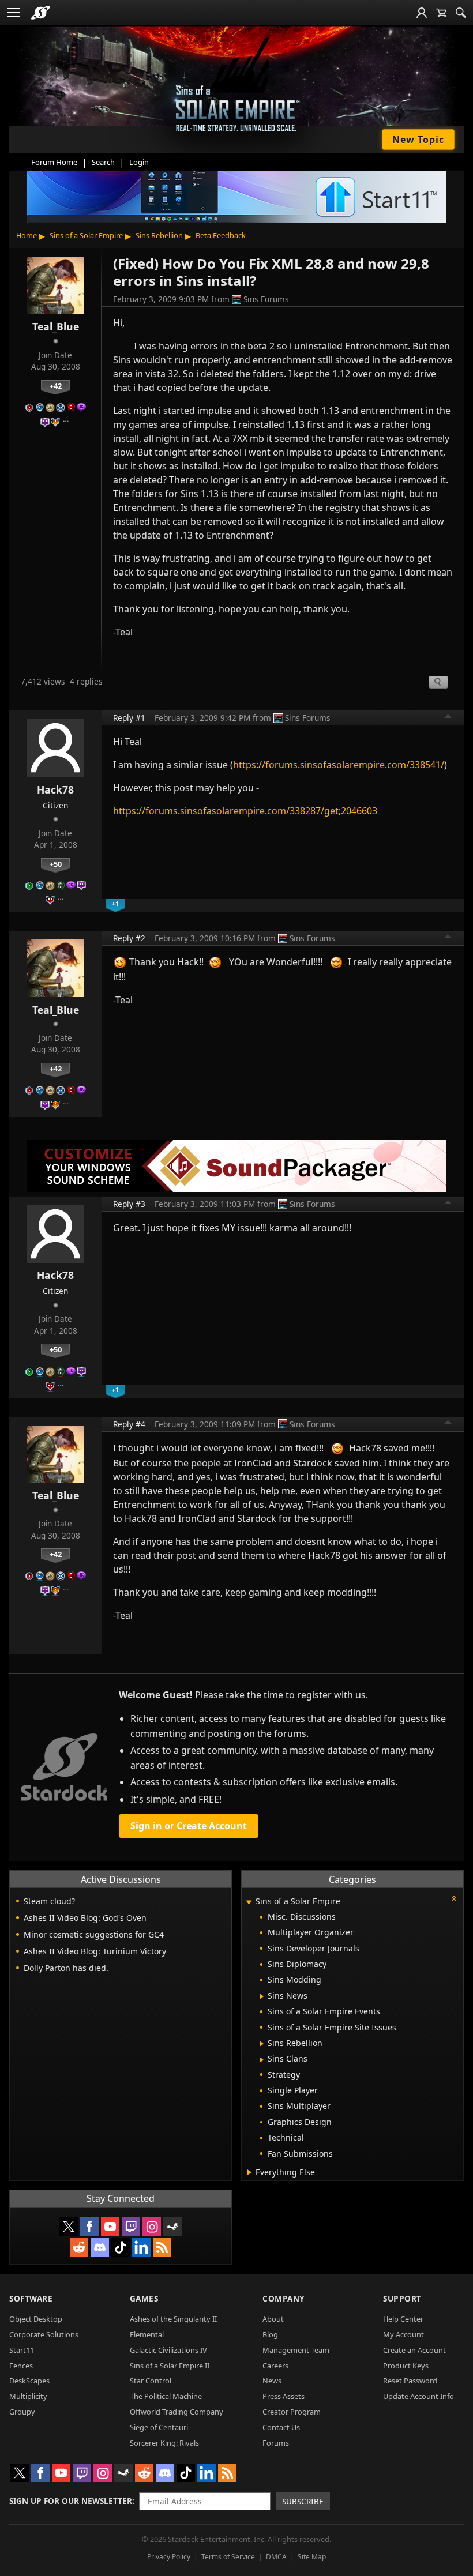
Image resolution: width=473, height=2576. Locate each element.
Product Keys (406, 2366)
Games (144, 2298)
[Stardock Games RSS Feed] (162, 2247)
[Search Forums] (461, 13)
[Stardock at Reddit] (79, 2247)
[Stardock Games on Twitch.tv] (131, 2227)
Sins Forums (266, 299)
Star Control (151, 2381)
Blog (270, 2334)
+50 (56, 864)
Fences (21, 2366)
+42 (56, 386)
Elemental (147, 2334)
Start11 (22, 2350)
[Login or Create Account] (422, 13)
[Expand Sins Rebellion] (262, 2044)
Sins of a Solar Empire (86, 235)
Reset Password (410, 2381)
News (272, 2381)
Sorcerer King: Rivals (164, 2443)
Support (402, 2298)
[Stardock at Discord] (100, 2247)
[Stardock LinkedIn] (141, 2247)
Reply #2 (129, 938)
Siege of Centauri (159, 2427)
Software (31, 2298)
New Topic (418, 140)
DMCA (276, 2557)
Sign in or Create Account (189, 1826)
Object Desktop (36, 2319)
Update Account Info (418, 2396)
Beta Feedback (221, 235)
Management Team (296, 2350)
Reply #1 (129, 718)
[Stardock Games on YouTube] (110, 2227)
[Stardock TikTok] (121, 2247)
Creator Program (292, 2412)
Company (284, 2298)
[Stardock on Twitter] (69, 2227)
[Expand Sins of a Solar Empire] (249, 1902)
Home (27, 235)
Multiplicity (28, 2396)
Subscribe (303, 2501)
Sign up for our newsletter (71, 2501)
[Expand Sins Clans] (262, 2060)
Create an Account (414, 2350)
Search (103, 162)
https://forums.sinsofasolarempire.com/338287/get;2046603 (245, 811)
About (273, 2319)
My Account (403, 2334)
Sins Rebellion (159, 235)
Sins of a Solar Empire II (170, 2366)
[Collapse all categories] (454, 1898)
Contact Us (281, 2427)
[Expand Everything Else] (249, 2172)
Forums (276, 2443)
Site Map (312, 2557)
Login (139, 162)
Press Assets (284, 2396)
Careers (275, 2366)
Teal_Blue (56, 326)
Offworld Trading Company (177, 2412)
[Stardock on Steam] (172, 2227)
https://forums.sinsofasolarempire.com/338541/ (339, 765)
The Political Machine (166, 2396)
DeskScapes (29, 2381)
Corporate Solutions (44, 2334)
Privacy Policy (169, 2557)
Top (448, 718)
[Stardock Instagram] (152, 2227)
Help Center (403, 2319)
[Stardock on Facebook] (89, 2227)
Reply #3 (129, 1204)
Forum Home (54, 162)
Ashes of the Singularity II (173, 2319)
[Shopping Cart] (441, 13)
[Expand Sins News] (262, 1996)
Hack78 (55, 789)
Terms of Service (228, 2557)
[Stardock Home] (41, 13)
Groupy (22, 2412)
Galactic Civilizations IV (168, 2350)
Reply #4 (129, 1424)
